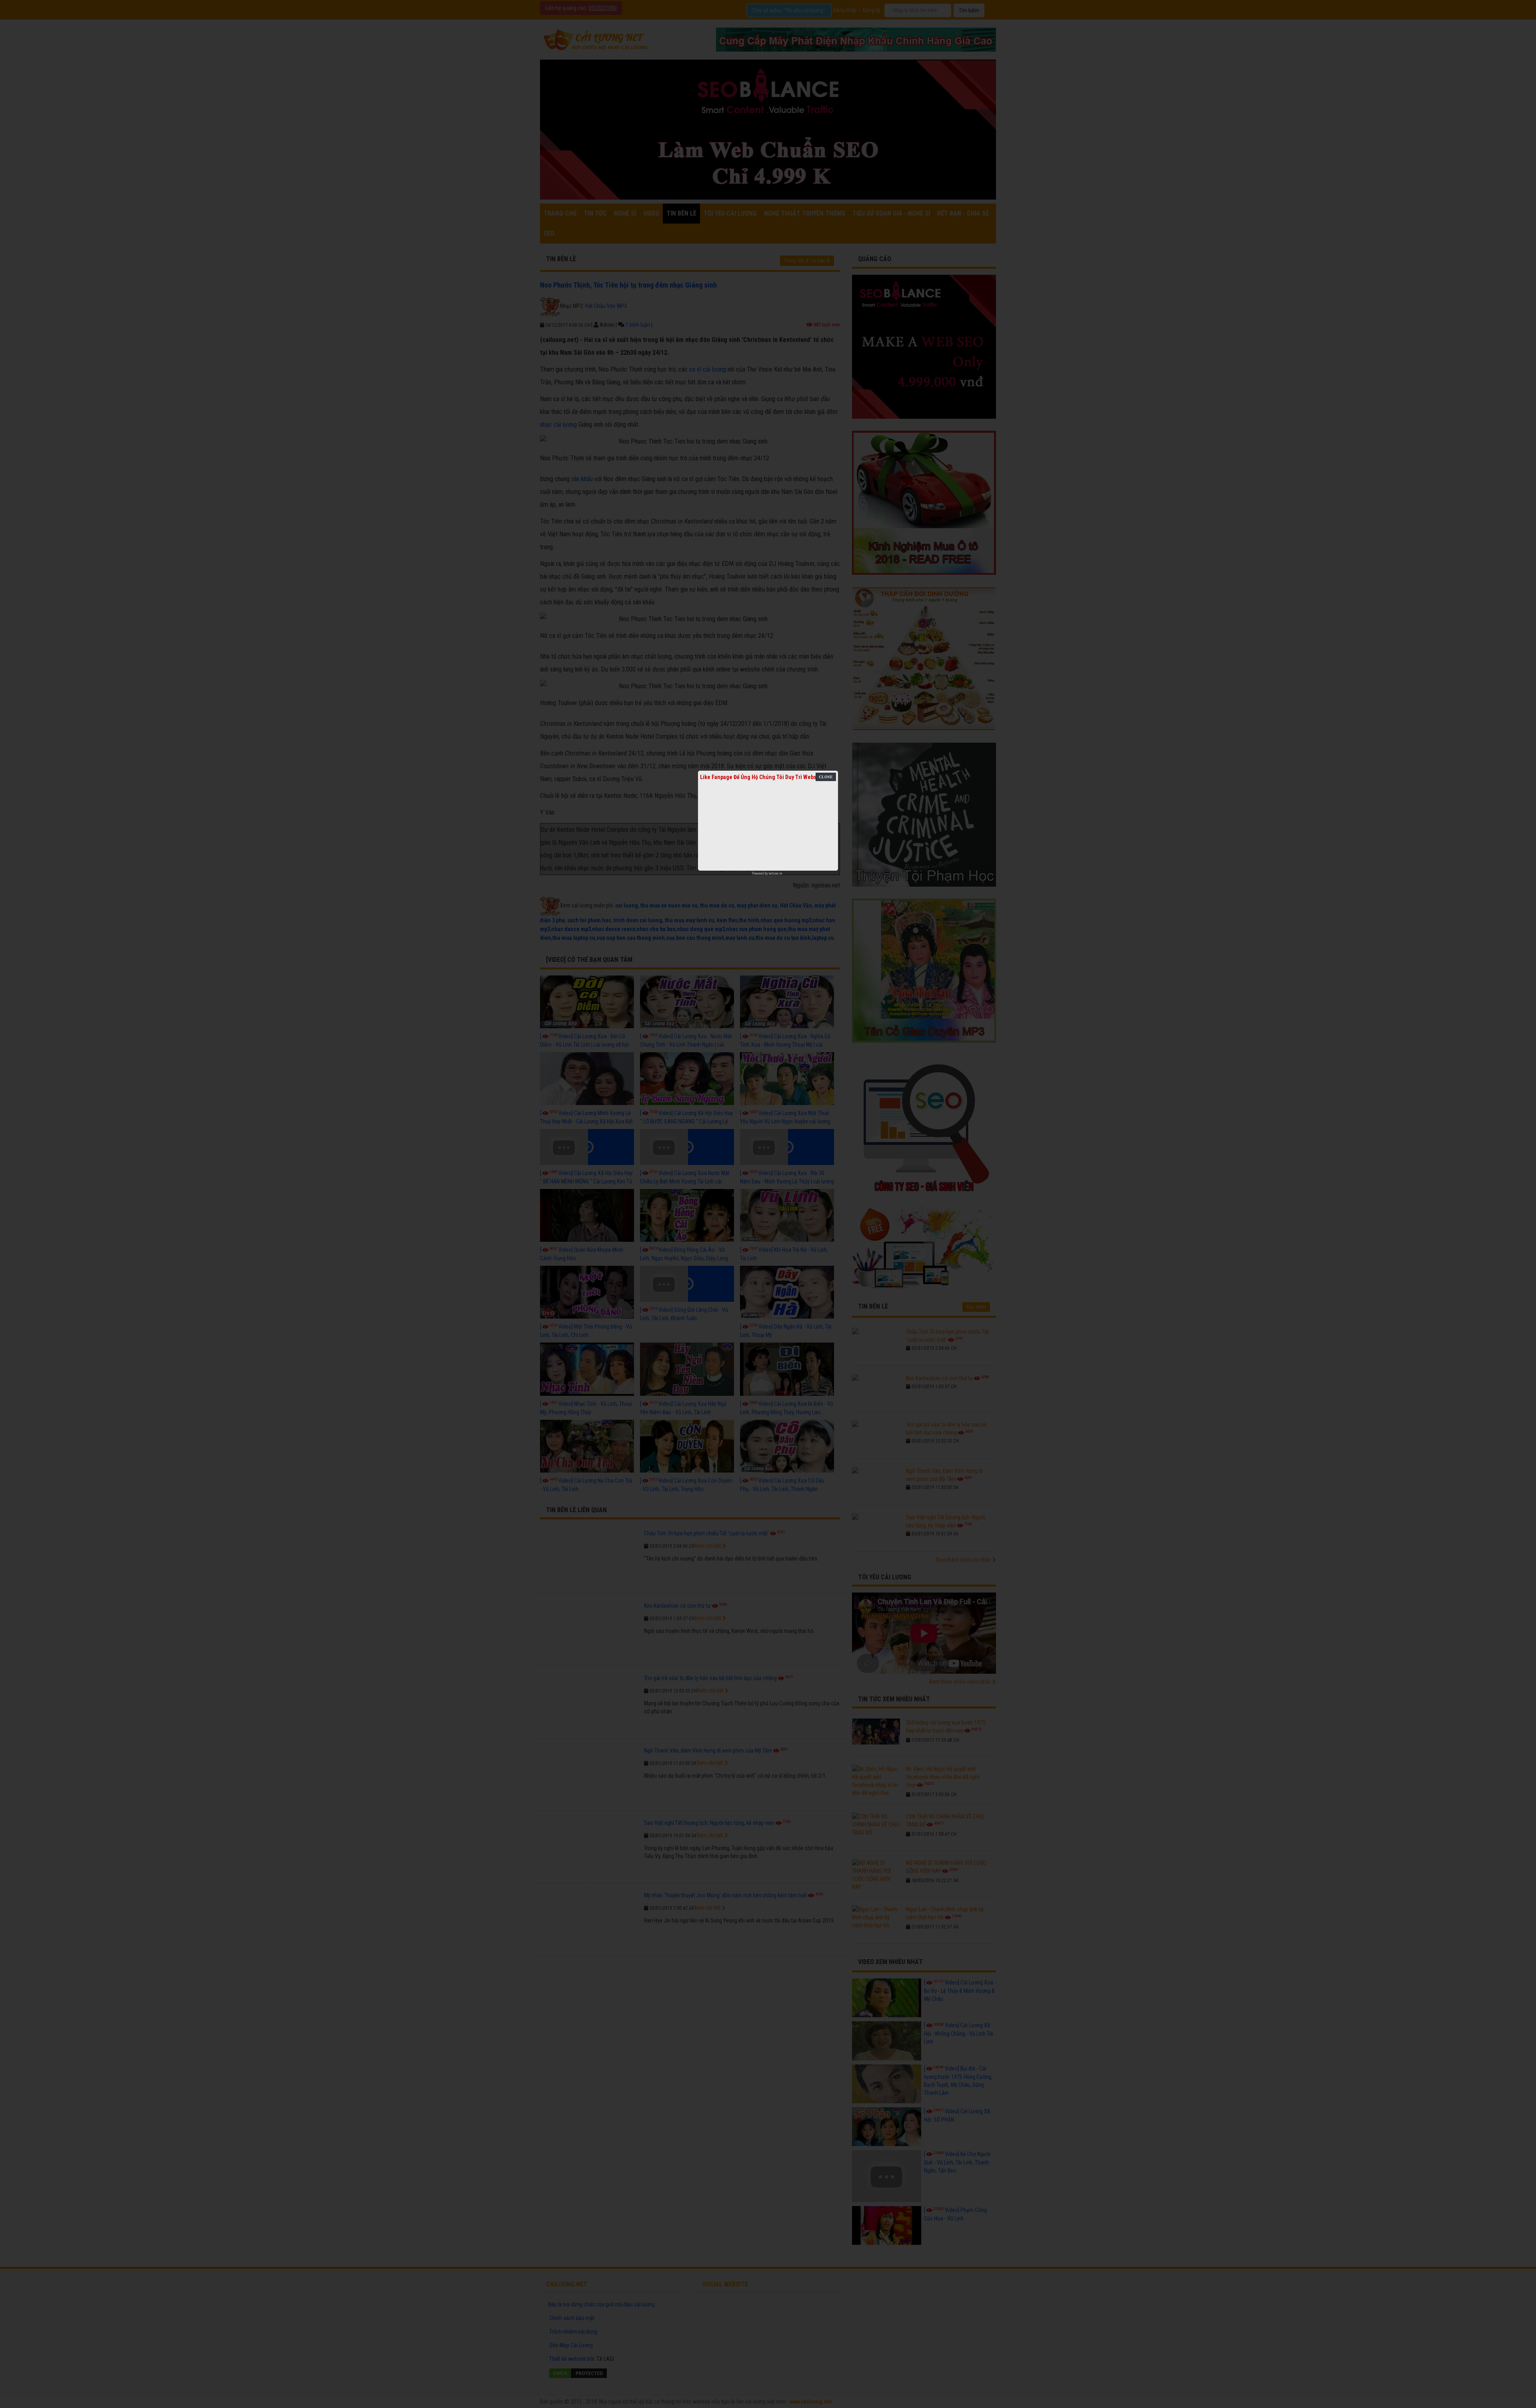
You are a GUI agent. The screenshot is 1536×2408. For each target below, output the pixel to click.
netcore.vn (775, 873)
